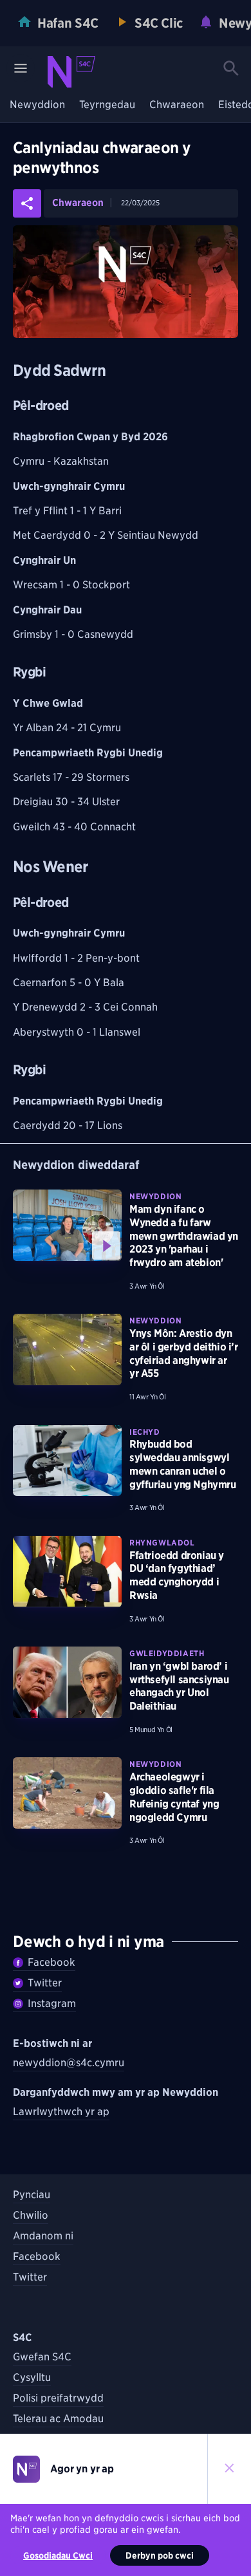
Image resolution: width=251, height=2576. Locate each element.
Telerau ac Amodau (58, 2419)
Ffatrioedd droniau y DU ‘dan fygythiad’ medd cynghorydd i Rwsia (177, 1575)
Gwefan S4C (42, 2357)
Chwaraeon (177, 105)
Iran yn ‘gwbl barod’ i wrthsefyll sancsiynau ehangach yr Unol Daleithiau (179, 1686)
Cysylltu (32, 2377)
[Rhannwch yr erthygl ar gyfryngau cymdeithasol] (27, 203)
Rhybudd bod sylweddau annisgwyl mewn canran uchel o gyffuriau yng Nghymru (183, 1464)
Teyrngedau (107, 105)
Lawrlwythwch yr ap (61, 2112)
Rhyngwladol (162, 1543)
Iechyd (145, 1432)
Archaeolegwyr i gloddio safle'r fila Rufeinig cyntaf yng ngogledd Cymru (174, 1797)
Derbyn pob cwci (160, 2555)
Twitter (45, 1983)
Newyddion (37, 105)
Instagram (52, 2003)
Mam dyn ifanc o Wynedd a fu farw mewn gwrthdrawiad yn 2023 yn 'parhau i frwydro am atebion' (184, 1236)
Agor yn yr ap (82, 2469)
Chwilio (31, 2215)
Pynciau (32, 2195)
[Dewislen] (21, 68)
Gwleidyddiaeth (167, 1653)
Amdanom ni (43, 2236)
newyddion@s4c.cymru (69, 2063)
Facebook (51, 1962)
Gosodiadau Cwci (58, 2555)
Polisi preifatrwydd (58, 2398)
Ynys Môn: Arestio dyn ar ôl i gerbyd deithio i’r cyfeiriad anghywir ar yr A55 (184, 1353)
